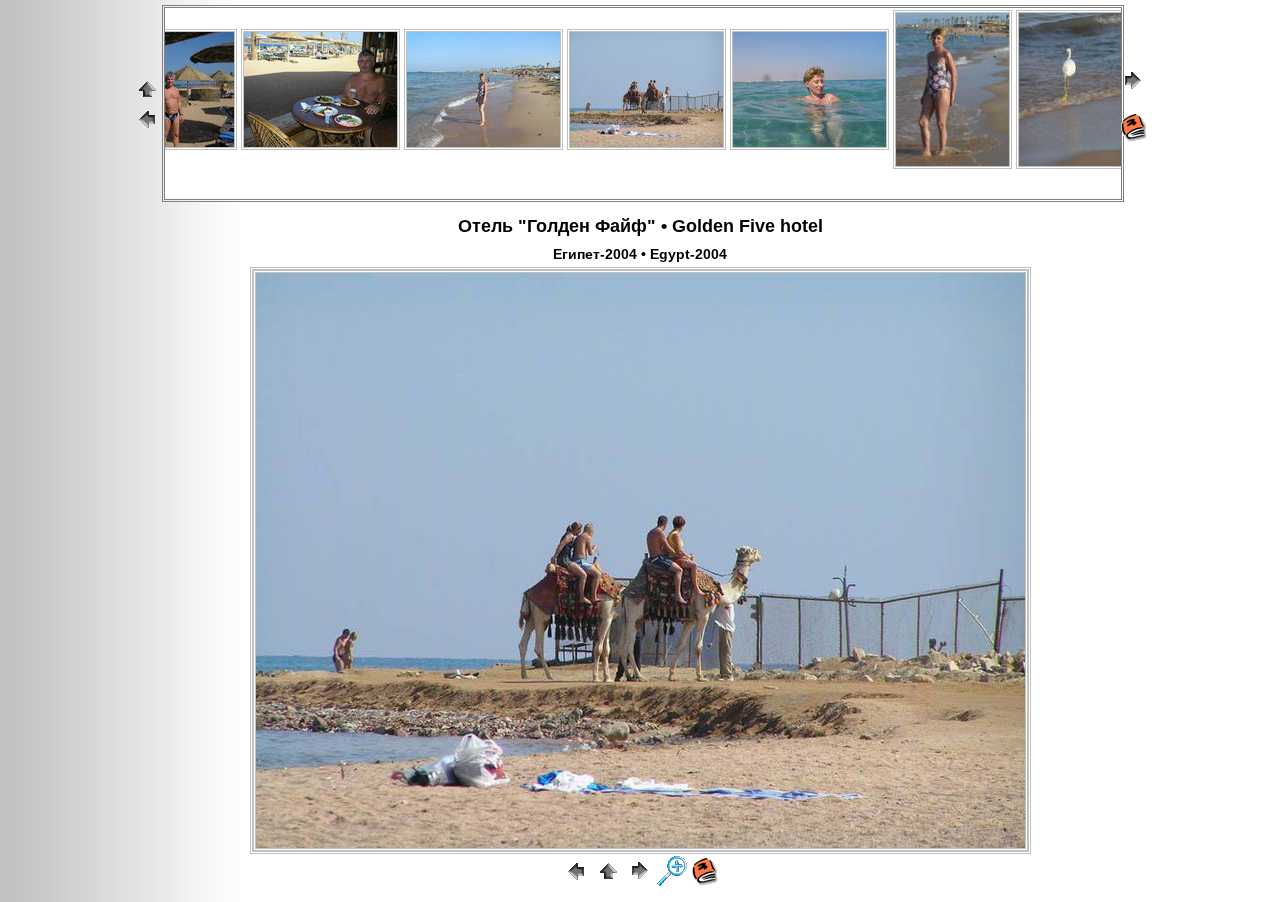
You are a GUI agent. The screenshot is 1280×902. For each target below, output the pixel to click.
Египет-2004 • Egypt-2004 (640, 254)
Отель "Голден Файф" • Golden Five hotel (640, 226)
